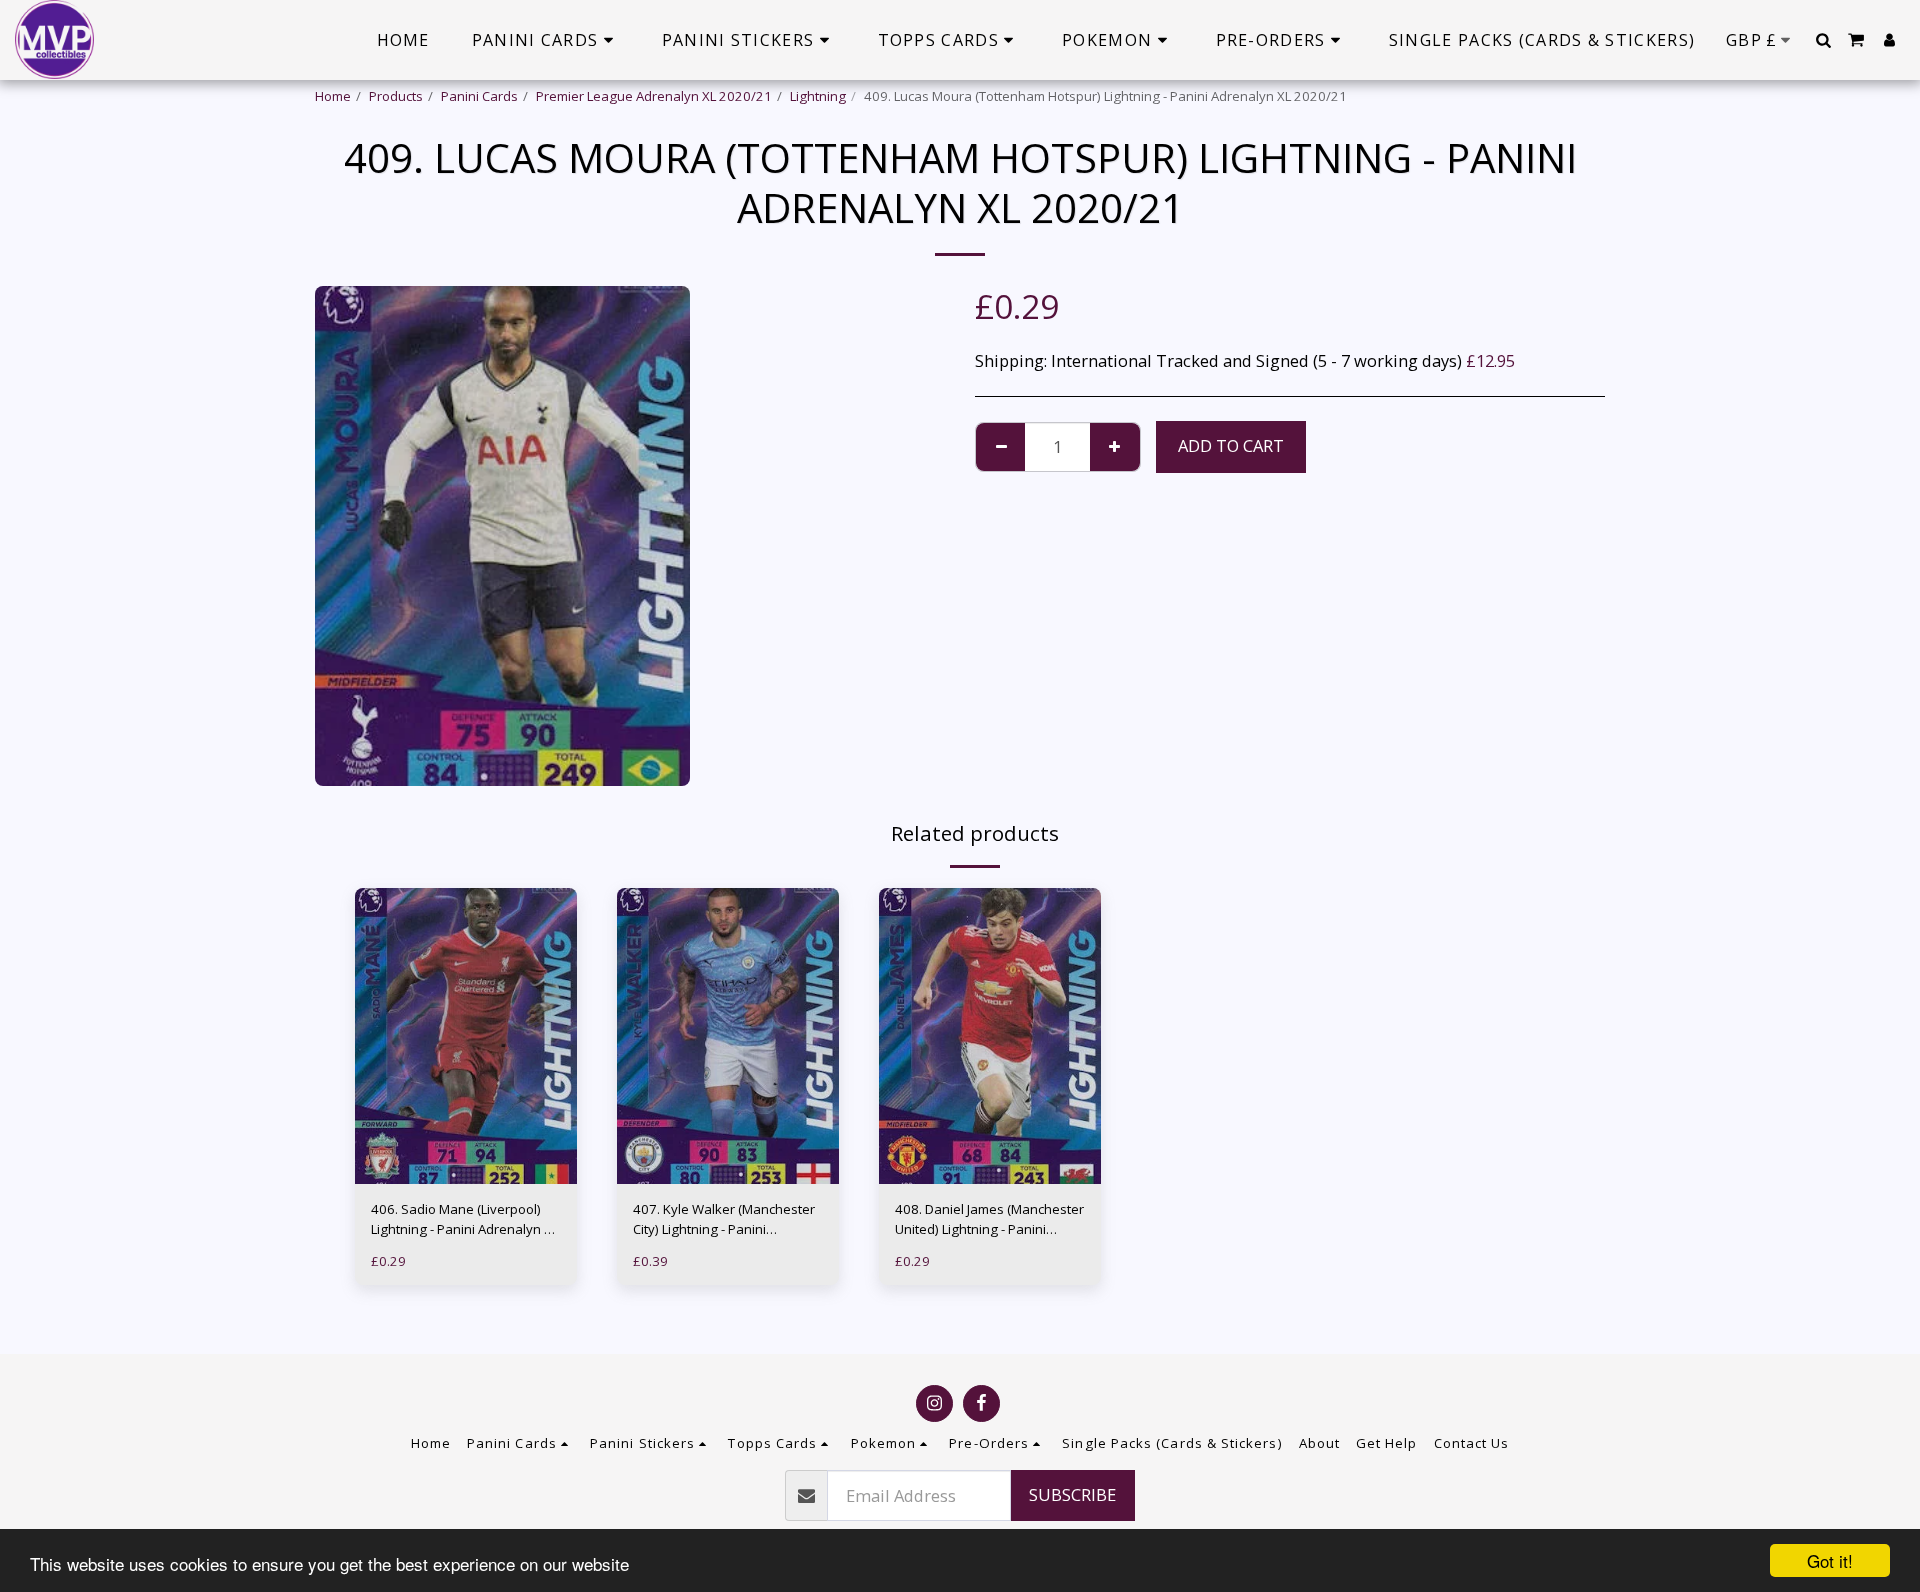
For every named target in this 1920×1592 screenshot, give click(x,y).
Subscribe (1072, 1494)
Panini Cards (479, 96)
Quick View (466, 1144)
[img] (466, 1036)
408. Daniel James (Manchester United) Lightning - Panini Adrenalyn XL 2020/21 (989, 1220)
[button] (1823, 40)
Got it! (1830, 1560)
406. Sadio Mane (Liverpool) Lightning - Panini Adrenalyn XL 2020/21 (464, 1220)
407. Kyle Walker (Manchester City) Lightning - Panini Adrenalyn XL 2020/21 (724, 1220)
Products (396, 96)
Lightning (818, 96)
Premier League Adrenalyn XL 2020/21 (654, 96)
